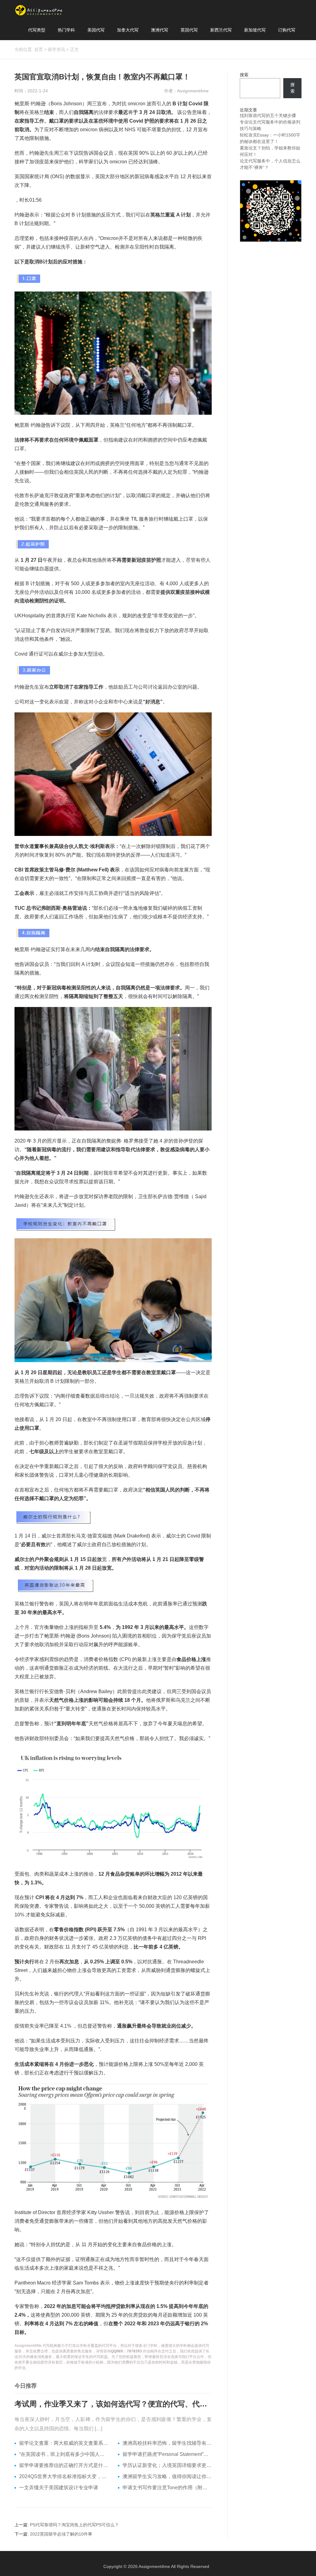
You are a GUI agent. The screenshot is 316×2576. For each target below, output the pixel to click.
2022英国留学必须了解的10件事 (61, 2534)
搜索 (244, 75)
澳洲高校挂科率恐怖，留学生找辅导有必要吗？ (167, 2443)
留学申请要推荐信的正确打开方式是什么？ (64, 2465)
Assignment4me (154, 2566)
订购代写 (287, 30)
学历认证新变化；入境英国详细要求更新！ (167, 2465)
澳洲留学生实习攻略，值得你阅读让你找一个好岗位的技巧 (167, 2476)
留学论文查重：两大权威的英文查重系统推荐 (64, 2443)
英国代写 (189, 30)
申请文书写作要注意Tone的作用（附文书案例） (167, 2488)
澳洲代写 (160, 30)
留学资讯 (56, 49)
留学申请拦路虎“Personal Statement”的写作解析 (167, 2454)
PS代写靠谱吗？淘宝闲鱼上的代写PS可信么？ (74, 2525)
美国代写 (96, 30)
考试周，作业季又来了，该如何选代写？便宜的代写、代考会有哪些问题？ (113, 2404)
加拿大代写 (128, 30)
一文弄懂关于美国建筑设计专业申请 (59, 2488)
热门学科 (66, 30)
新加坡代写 (255, 30)
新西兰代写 (221, 30)
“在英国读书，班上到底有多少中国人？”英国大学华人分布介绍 (64, 2454)
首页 (39, 49)
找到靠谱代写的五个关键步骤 (268, 115)
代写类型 (37, 30)
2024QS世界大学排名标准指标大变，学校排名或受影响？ (64, 2476)
